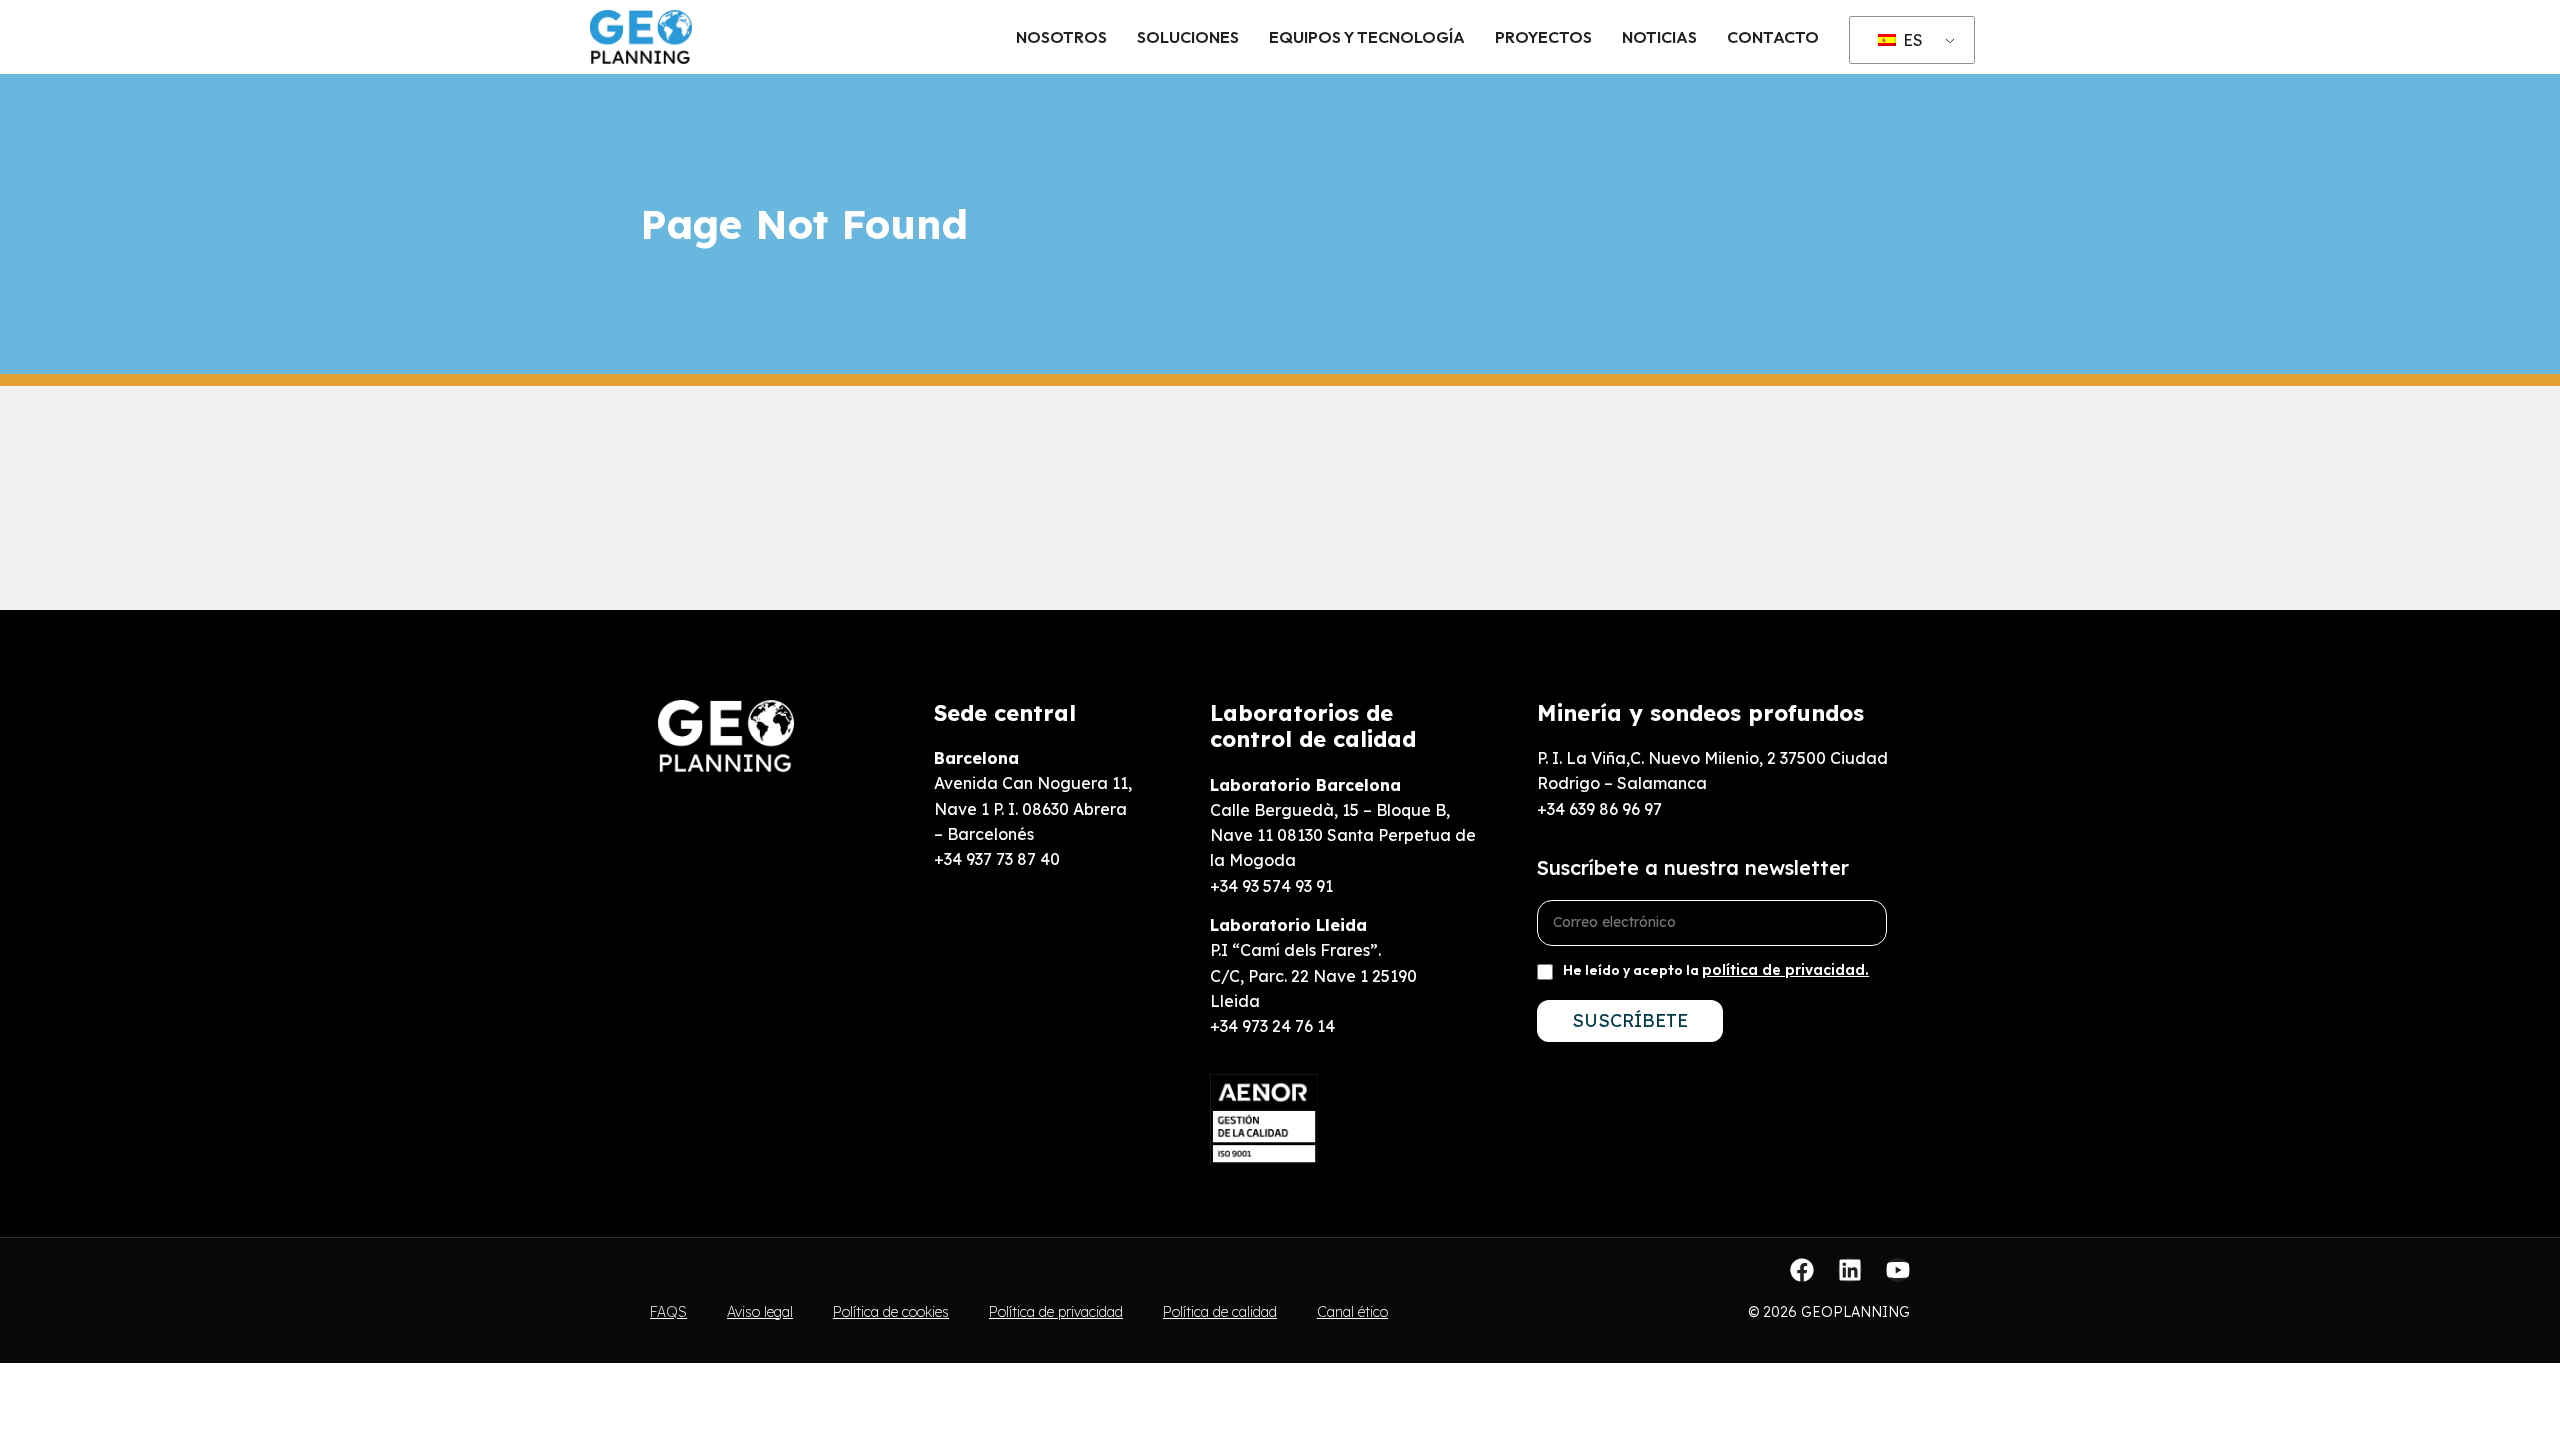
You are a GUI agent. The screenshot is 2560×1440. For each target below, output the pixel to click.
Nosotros (1061, 37)
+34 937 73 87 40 (997, 859)
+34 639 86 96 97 (1599, 809)
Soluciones (1188, 37)
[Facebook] (1802, 1270)
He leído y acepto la (1716, 970)
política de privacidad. (1785, 970)
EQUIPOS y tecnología (1367, 37)
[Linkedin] (1850, 1270)
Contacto (1773, 37)
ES (1911, 40)
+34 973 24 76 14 (1272, 1026)
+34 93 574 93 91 (1271, 886)
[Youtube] (1898, 1270)
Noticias (1659, 37)
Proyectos (1543, 37)
